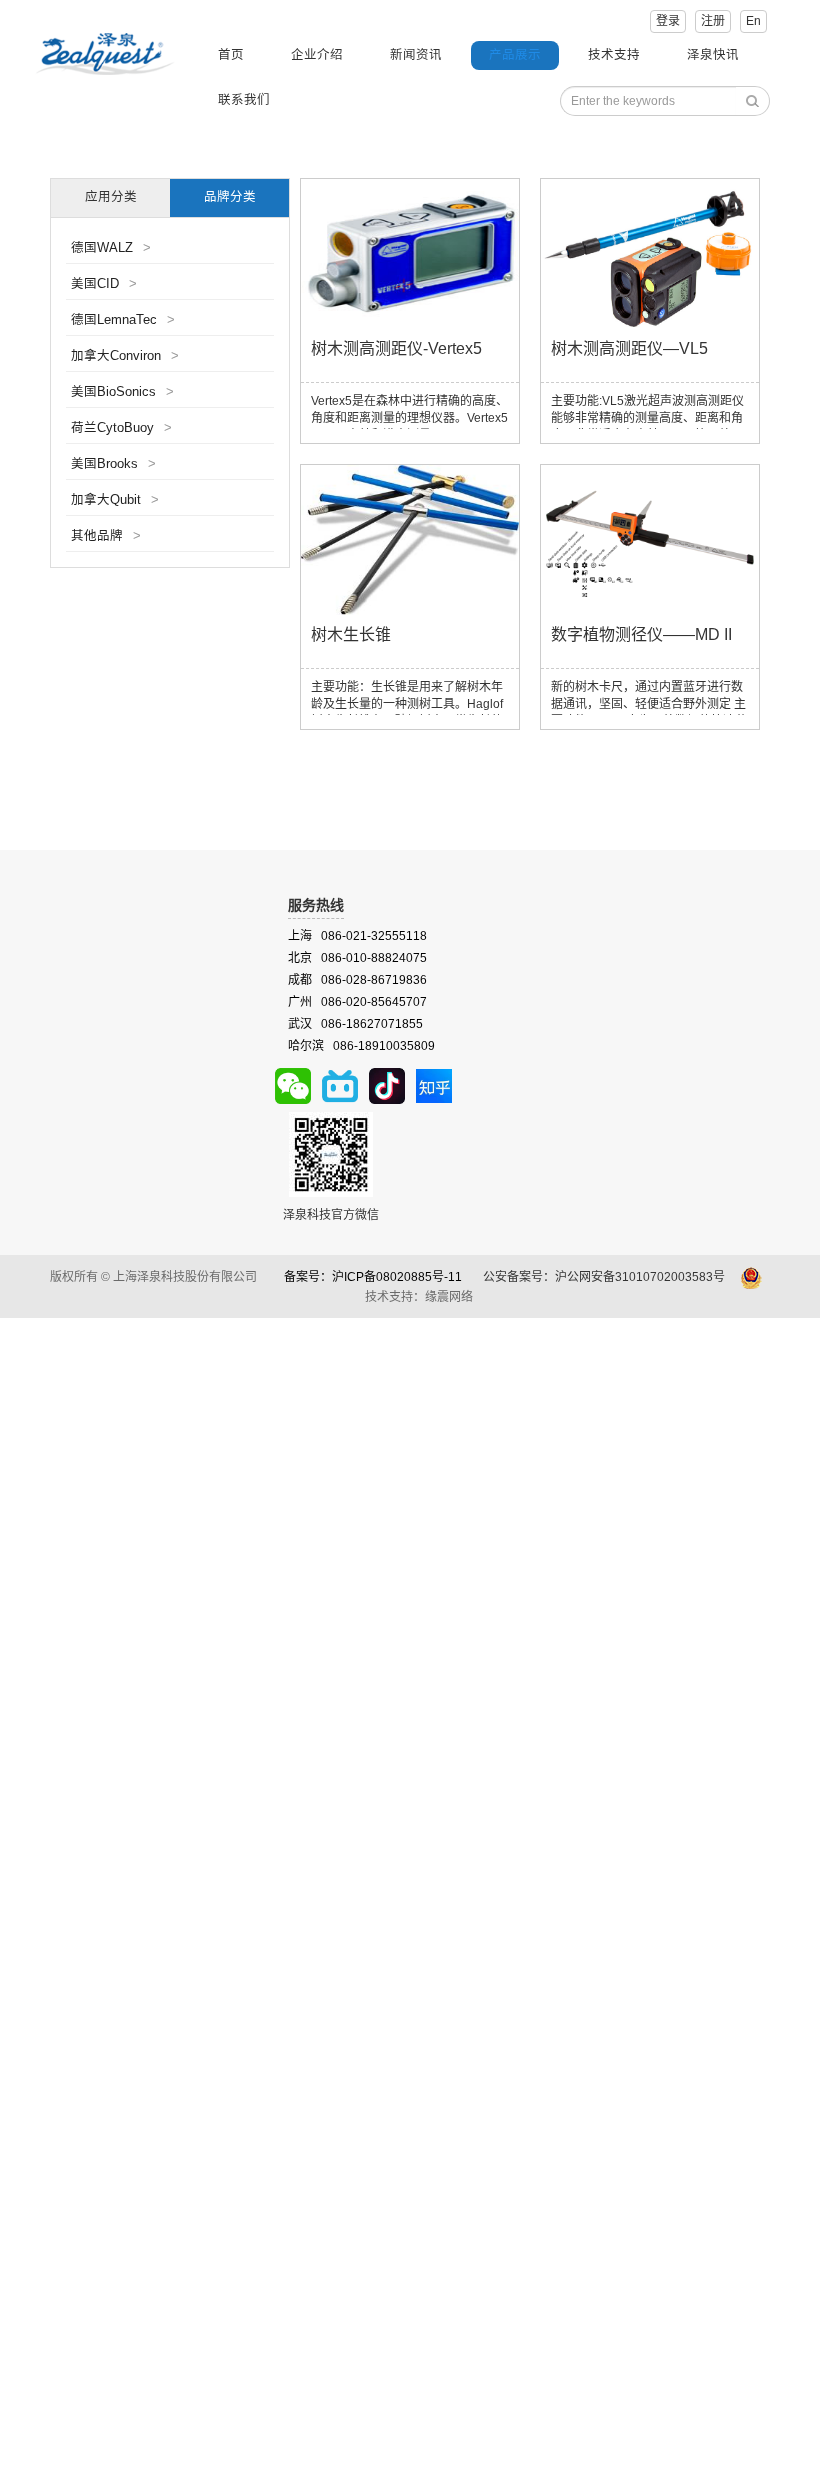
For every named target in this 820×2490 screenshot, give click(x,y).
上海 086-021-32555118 (357, 936)
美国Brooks (113, 464)
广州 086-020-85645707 (357, 1002)
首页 (231, 55)
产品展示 (515, 55)
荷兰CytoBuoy (121, 428)
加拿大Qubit (115, 500)
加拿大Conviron (125, 356)
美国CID (104, 284)
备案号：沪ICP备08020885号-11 (373, 1277)
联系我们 (244, 100)
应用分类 (111, 197)
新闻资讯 (416, 55)
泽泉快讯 (713, 55)
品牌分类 (230, 197)
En (753, 21)
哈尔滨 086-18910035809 (361, 1046)
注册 (713, 21)
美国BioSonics (122, 392)
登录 (668, 21)
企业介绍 (317, 55)
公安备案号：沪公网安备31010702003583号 (605, 1277)
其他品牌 (106, 536)
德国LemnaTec (123, 320)
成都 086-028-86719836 (357, 980)
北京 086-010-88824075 (357, 958)
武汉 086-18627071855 (355, 1024)
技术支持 (614, 55)
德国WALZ (111, 248)
